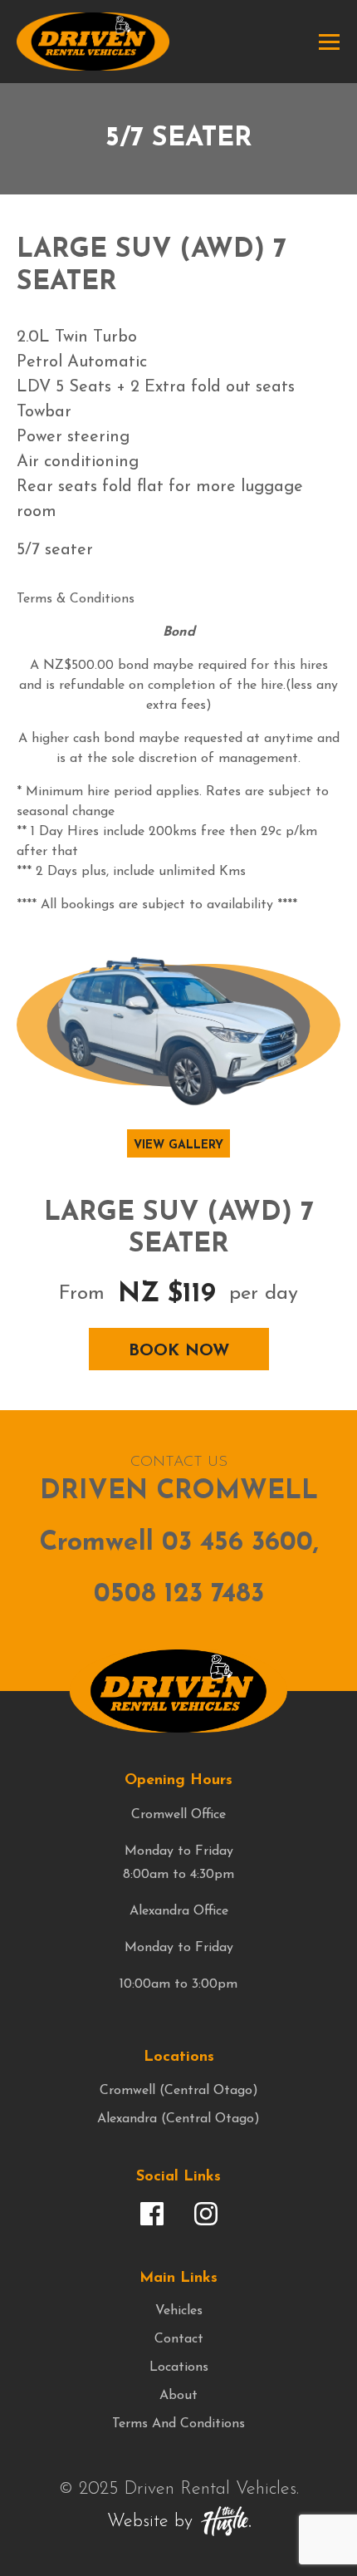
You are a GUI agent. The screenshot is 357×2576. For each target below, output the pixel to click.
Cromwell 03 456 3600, (179, 1543)
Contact (179, 2339)
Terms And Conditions (178, 2424)
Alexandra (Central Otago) (178, 2119)
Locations (179, 2367)
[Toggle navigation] (329, 42)
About (178, 2396)
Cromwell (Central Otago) (179, 2091)
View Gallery (178, 1145)
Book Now (179, 1351)
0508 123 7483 (179, 1595)
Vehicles (179, 2311)
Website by (150, 2522)
